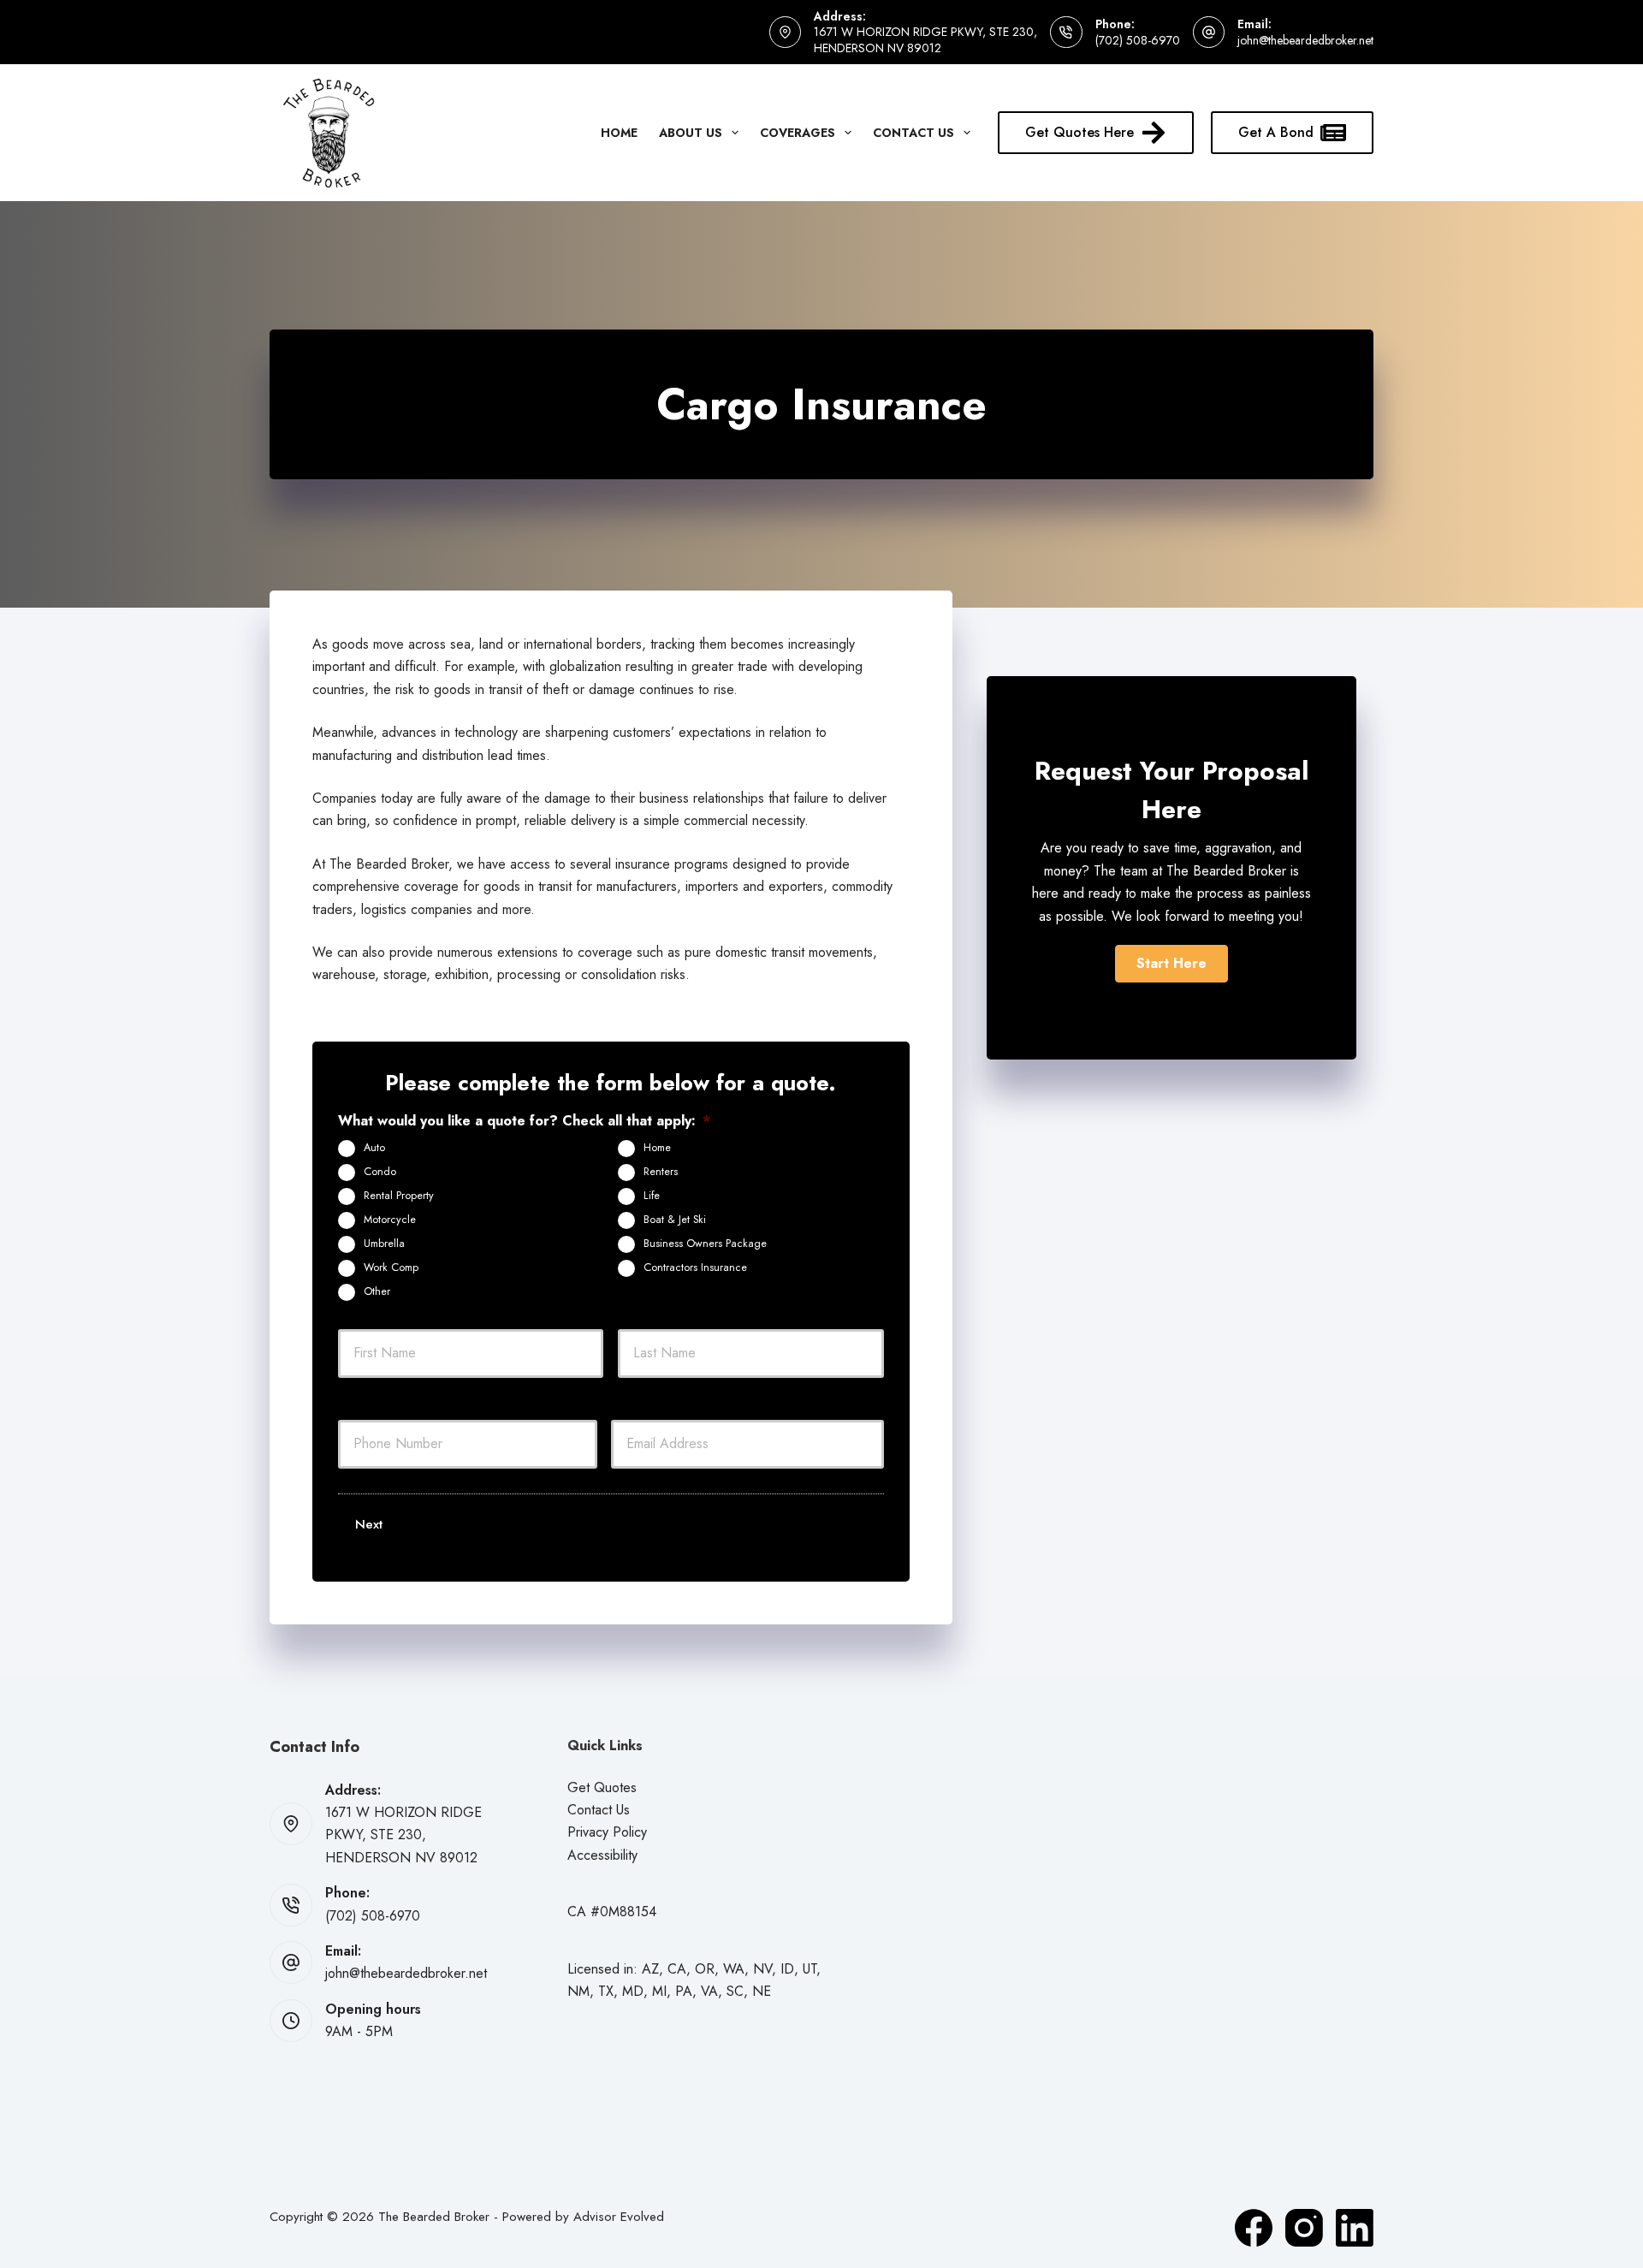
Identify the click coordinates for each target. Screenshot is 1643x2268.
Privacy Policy (607, 1832)
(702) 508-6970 (1138, 40)
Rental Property (399, 1196)
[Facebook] (1254, 2228)
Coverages (798, 133)
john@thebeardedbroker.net (1305, 40)
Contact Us (913, 133)
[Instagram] (1304, 2228)
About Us (691, 133)
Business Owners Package (705, 1244)
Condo (380, 1172)
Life (652, 1196)
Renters (661, 1172)
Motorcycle (390, 1220)
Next (369, 1524)
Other (377, 1291)
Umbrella (384, 1244)
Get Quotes (602, 1787)
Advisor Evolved (619, 2217)
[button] (1171, 964)
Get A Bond (1276, 132)
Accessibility (602, 1855)
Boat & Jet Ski (675, 1220)
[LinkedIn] (1355, 2228)
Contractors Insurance (695, 1268)
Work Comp (391, 1268)
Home (619, 133)
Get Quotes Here (1080, 132)
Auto (374, 1148)
